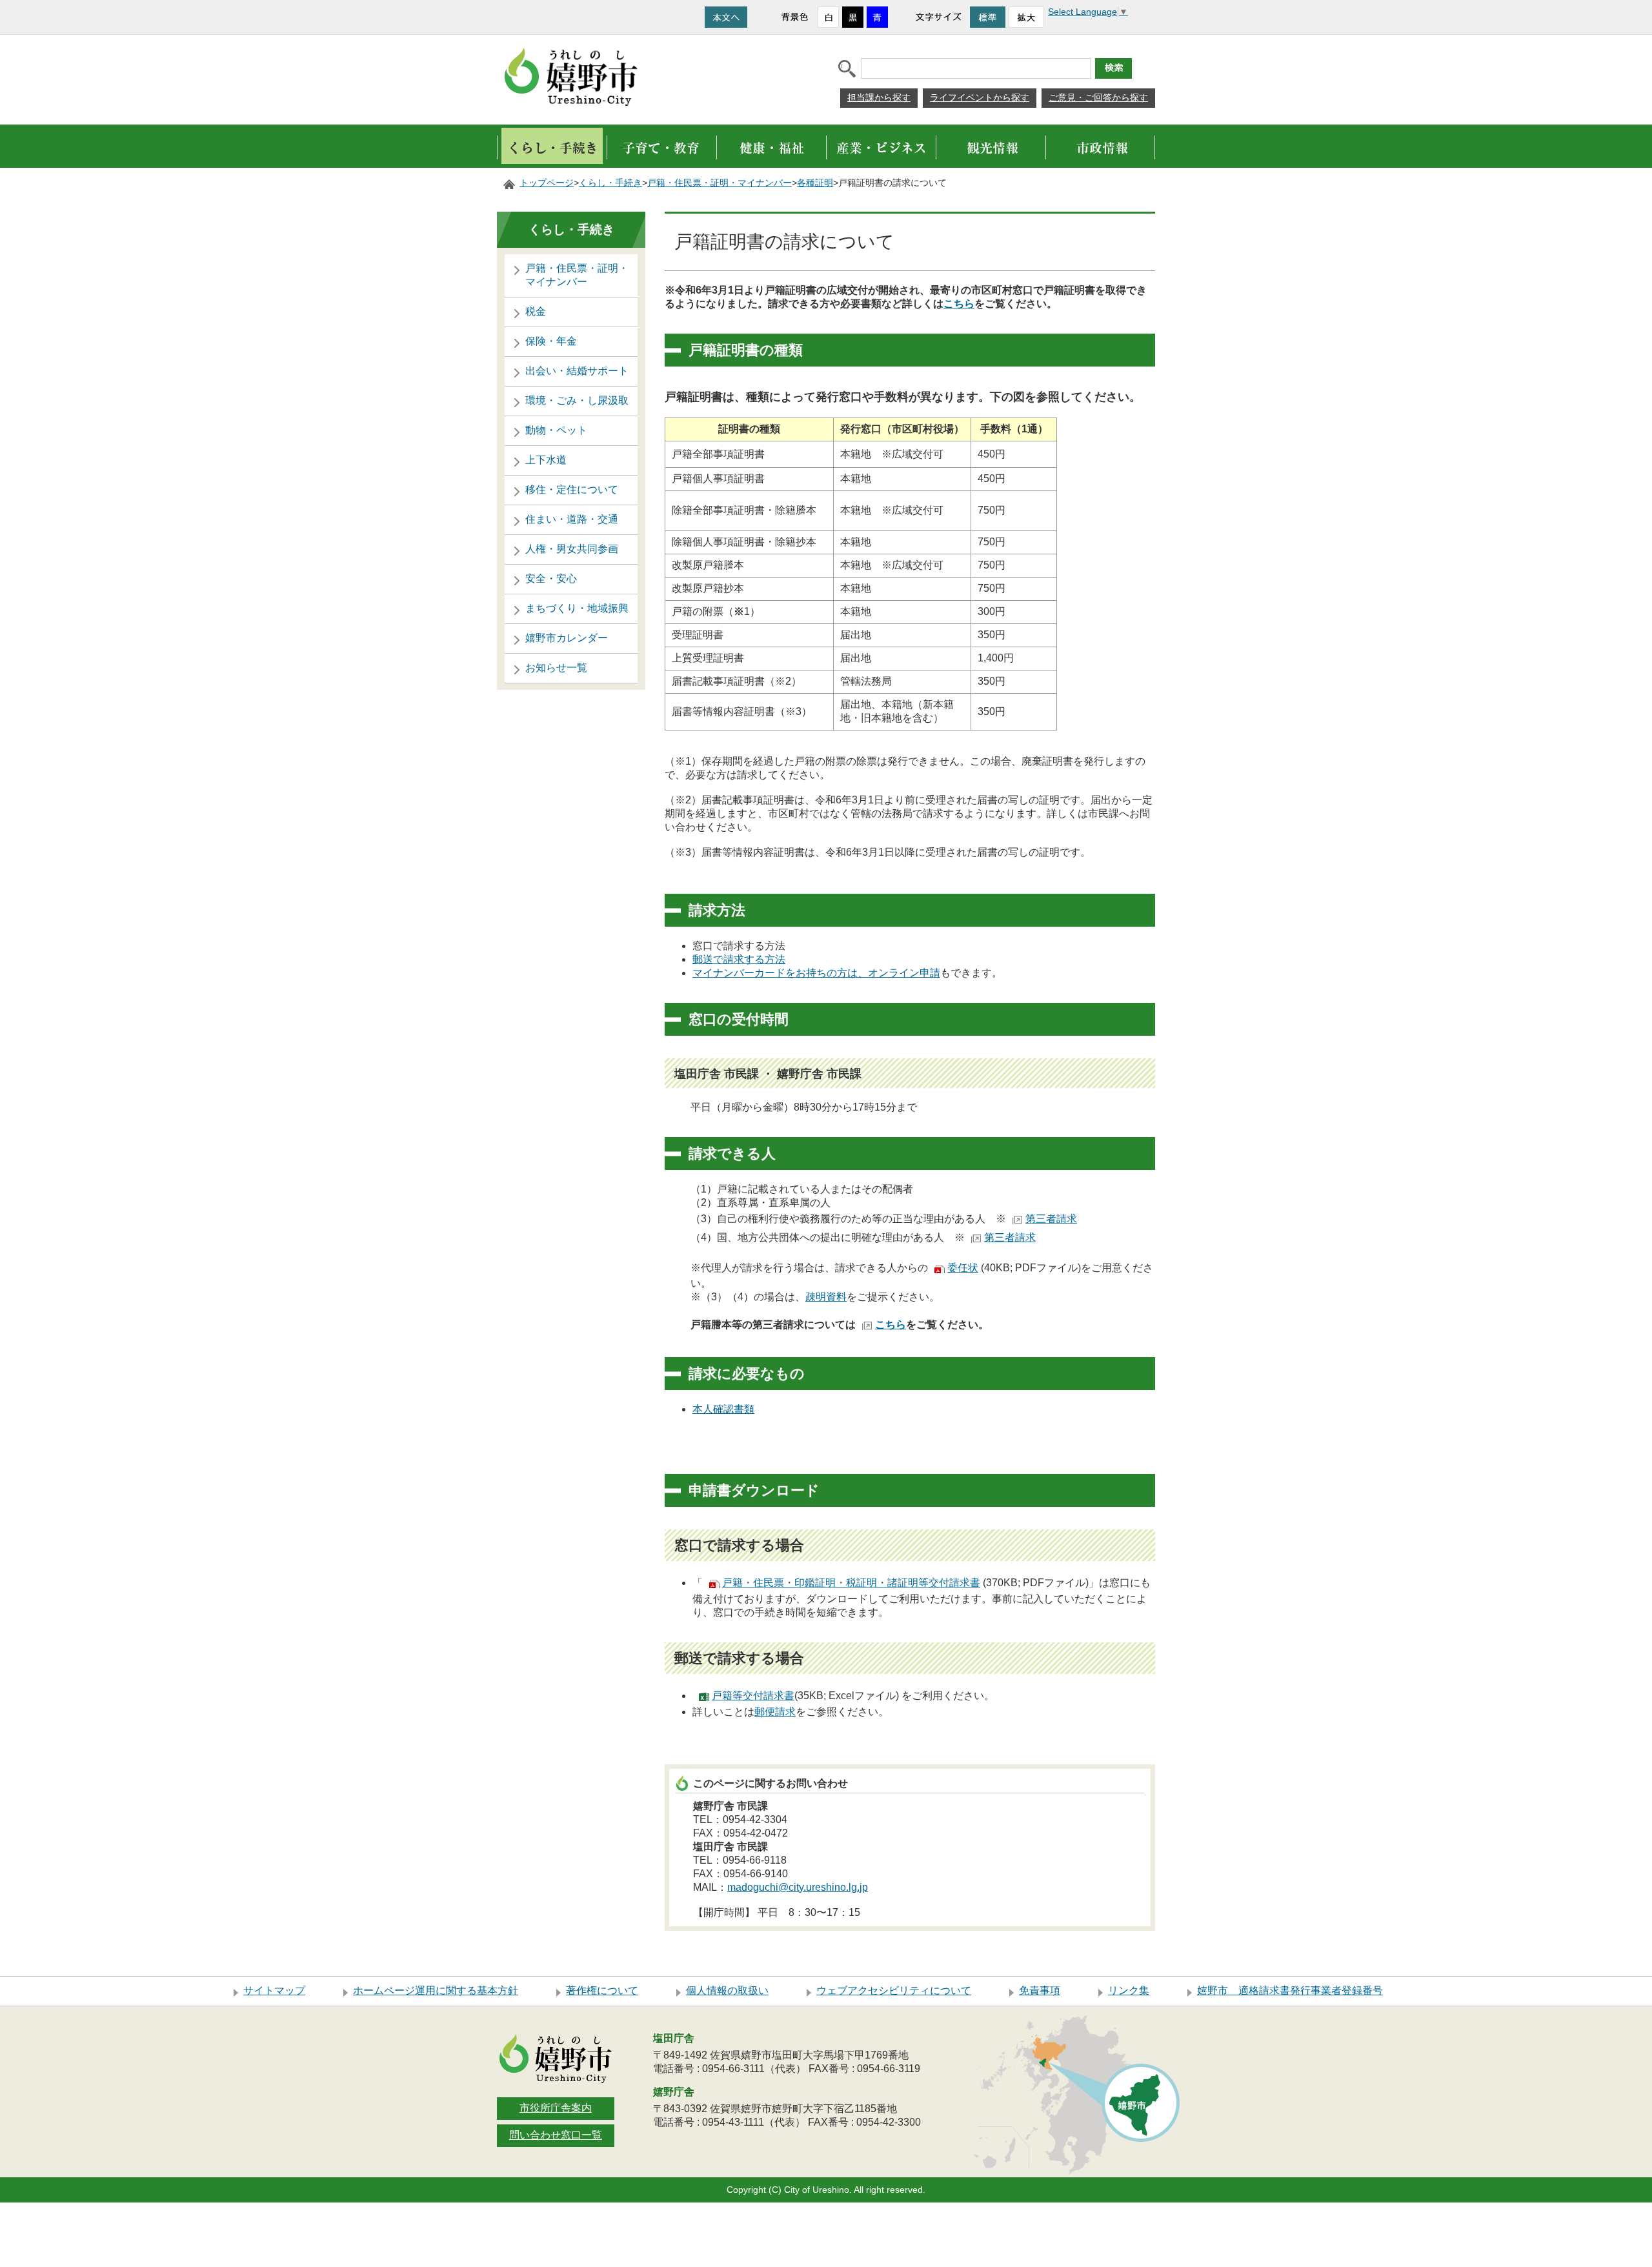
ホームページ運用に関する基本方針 (436, 1990)
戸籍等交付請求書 (753, 1696)
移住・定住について (572, 489)
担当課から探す (879, 97)
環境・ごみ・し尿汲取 (577, 400)
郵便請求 (775, 1712)
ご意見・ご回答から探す (1098, 97)
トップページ (547, 183)
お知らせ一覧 (556, 668)
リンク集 (1129, 1990)
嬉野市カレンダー (567, 638)
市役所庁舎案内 (556, 2108)
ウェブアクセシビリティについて (894, 1990)
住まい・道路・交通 (572, 519)
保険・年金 (551, 341)
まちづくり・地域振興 (577, 608)
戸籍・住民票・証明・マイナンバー (720, 183)
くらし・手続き (610, 183)
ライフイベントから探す (980, 97)
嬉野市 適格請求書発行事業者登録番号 (1290, 1990)
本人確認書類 (723, 1409)
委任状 (963, 1268)
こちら (959, 304)
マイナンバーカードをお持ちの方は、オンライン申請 (816, 973)
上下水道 (546, 460)
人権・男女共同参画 (572, 549)
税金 (536, 311)
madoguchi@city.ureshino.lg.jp (798, 1887)
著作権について (602, 1990)
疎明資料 (826, 1297)
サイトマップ (274, 1990)
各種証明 (815, 183)
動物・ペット (556, 430)
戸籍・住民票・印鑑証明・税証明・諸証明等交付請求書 (851, 1583)
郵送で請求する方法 (739, 959)
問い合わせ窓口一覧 (556, 2135)
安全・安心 (551, 579)
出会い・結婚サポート (577, 371)
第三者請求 (1051, 1219)
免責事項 (1040, 1990)
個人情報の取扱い (727, 1990)
